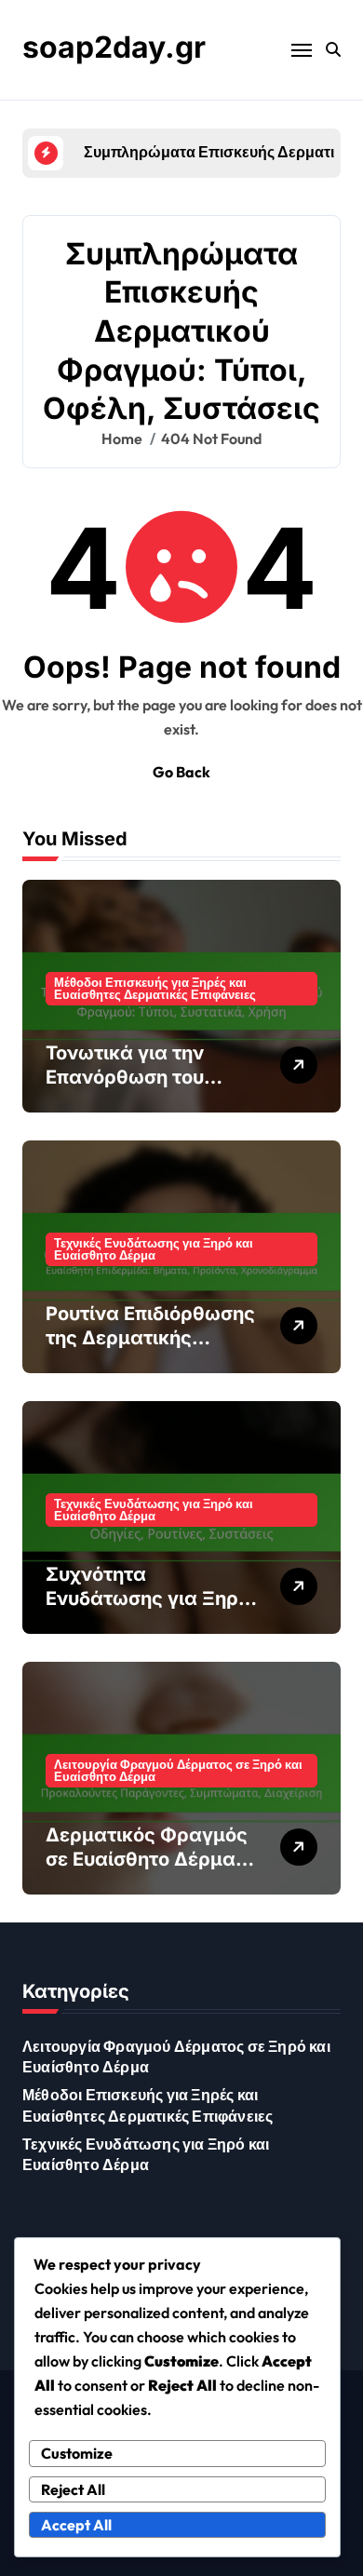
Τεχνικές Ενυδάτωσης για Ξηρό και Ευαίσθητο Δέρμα (154, 1249)
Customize (77, 2453)
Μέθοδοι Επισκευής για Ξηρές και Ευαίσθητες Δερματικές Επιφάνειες (155, 988)
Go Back (181, 772)
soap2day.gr (114, 47)
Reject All (73, 2489)
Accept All (76, 2525)
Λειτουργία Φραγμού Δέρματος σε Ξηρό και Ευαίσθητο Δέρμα (178, 1770)
